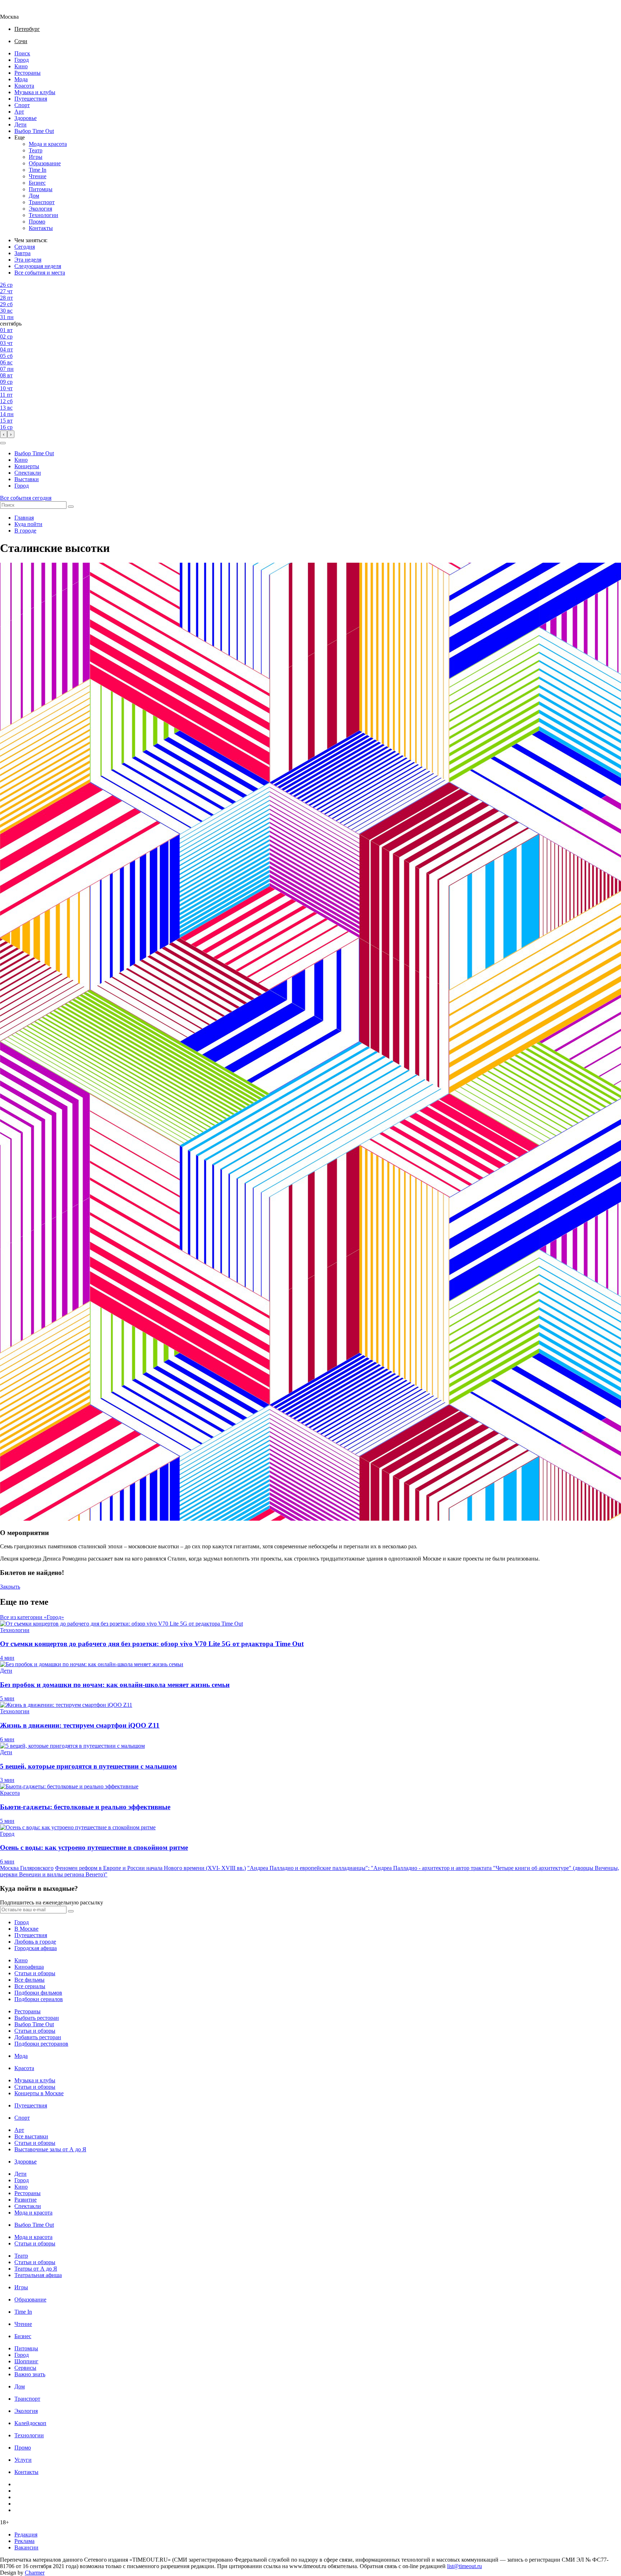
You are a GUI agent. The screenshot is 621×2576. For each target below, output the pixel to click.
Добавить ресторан (38, 2037)
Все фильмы (29, 1980)
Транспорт (42, 202)
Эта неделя (28, 260)
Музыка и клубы (35, 92)
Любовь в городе (35, 1942)
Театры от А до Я (36, 2269)
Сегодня (25, 247)
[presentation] (4, 434)
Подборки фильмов (38, 1993)
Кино (21, 66)
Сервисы (25, 2368)
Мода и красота (48, 144)
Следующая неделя (38, 266)
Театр (36, 150)
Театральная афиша (38, 2275)
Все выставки (31, 2136)
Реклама (24, 2541)
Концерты (27, 466)
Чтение (38, 176)
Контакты (41, 228)
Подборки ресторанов (41, 2044)
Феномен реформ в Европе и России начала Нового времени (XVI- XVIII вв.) (150, 1868)
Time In (38, 170)
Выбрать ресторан (37, 2018)
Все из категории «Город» (32, 1617)
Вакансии (26, 2547)
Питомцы (41, 189)
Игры (36, 157)
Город (22, 60)
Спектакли (28, 473)
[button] (3, 443)
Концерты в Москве (39, 2093)
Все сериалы (30, 1986)
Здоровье (26, 118)
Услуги (23, 2460)
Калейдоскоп (30, 2423)
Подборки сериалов (39, 1999)
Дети (20, 125)
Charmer (35, 2573)
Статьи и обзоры (35, 1973)
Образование (45, 163)
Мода (21, 79)
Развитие (26, 2200)
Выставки (27, 479)
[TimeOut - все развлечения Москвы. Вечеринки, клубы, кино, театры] (16, 10)
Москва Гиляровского (27, 1868)
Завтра (22, 253)
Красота (24, 86)
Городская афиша (36, 1948)
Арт (19, 112)
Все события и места (40, 273)
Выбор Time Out (34, 131)
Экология (40, 209)
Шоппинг (26, 2361)
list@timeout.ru (464, 2566)
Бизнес (37, 183)
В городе (25, 531)
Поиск (22, 53)
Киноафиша (29, 1967)
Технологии (43, 215)
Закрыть (10, 1587)
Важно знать (30, 2374)
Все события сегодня (26, 498)
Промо (37, 222)
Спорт (22, 105)
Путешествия (31, 99)
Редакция (26, 2534)
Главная (24, 518)
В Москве (26, 1929)
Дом (34, 196)
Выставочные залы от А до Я (50, 2149)
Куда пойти (28, 524)
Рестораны (27, 73)
